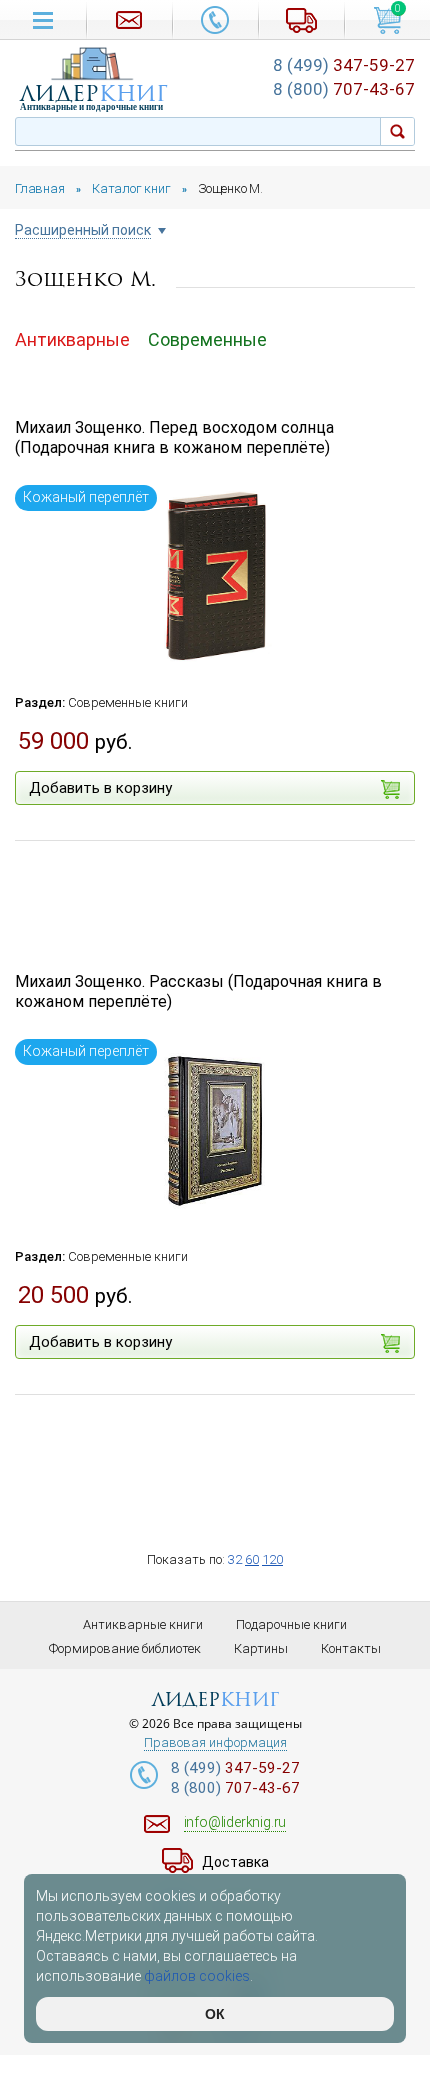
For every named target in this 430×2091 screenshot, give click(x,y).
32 (235, 1559)
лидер (94, 93)
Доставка (235, 1862)
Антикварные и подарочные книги (91, 107)
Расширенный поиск (83, 230)
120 (272, 1559)
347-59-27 (344, 65)
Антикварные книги (143, 1624)
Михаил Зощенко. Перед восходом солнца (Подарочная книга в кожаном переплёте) (174, 438)
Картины (261, 1648)
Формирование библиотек (125, 1648)
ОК (215, 2014)
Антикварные (72, 339)
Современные (207, 339)
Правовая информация (215, 1743)
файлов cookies (197, 1976)
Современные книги (128, 702)
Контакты (351, 1648)
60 (252, 1559)
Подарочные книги (291, 1624)
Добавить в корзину (100, 788)
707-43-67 (344, 89)
